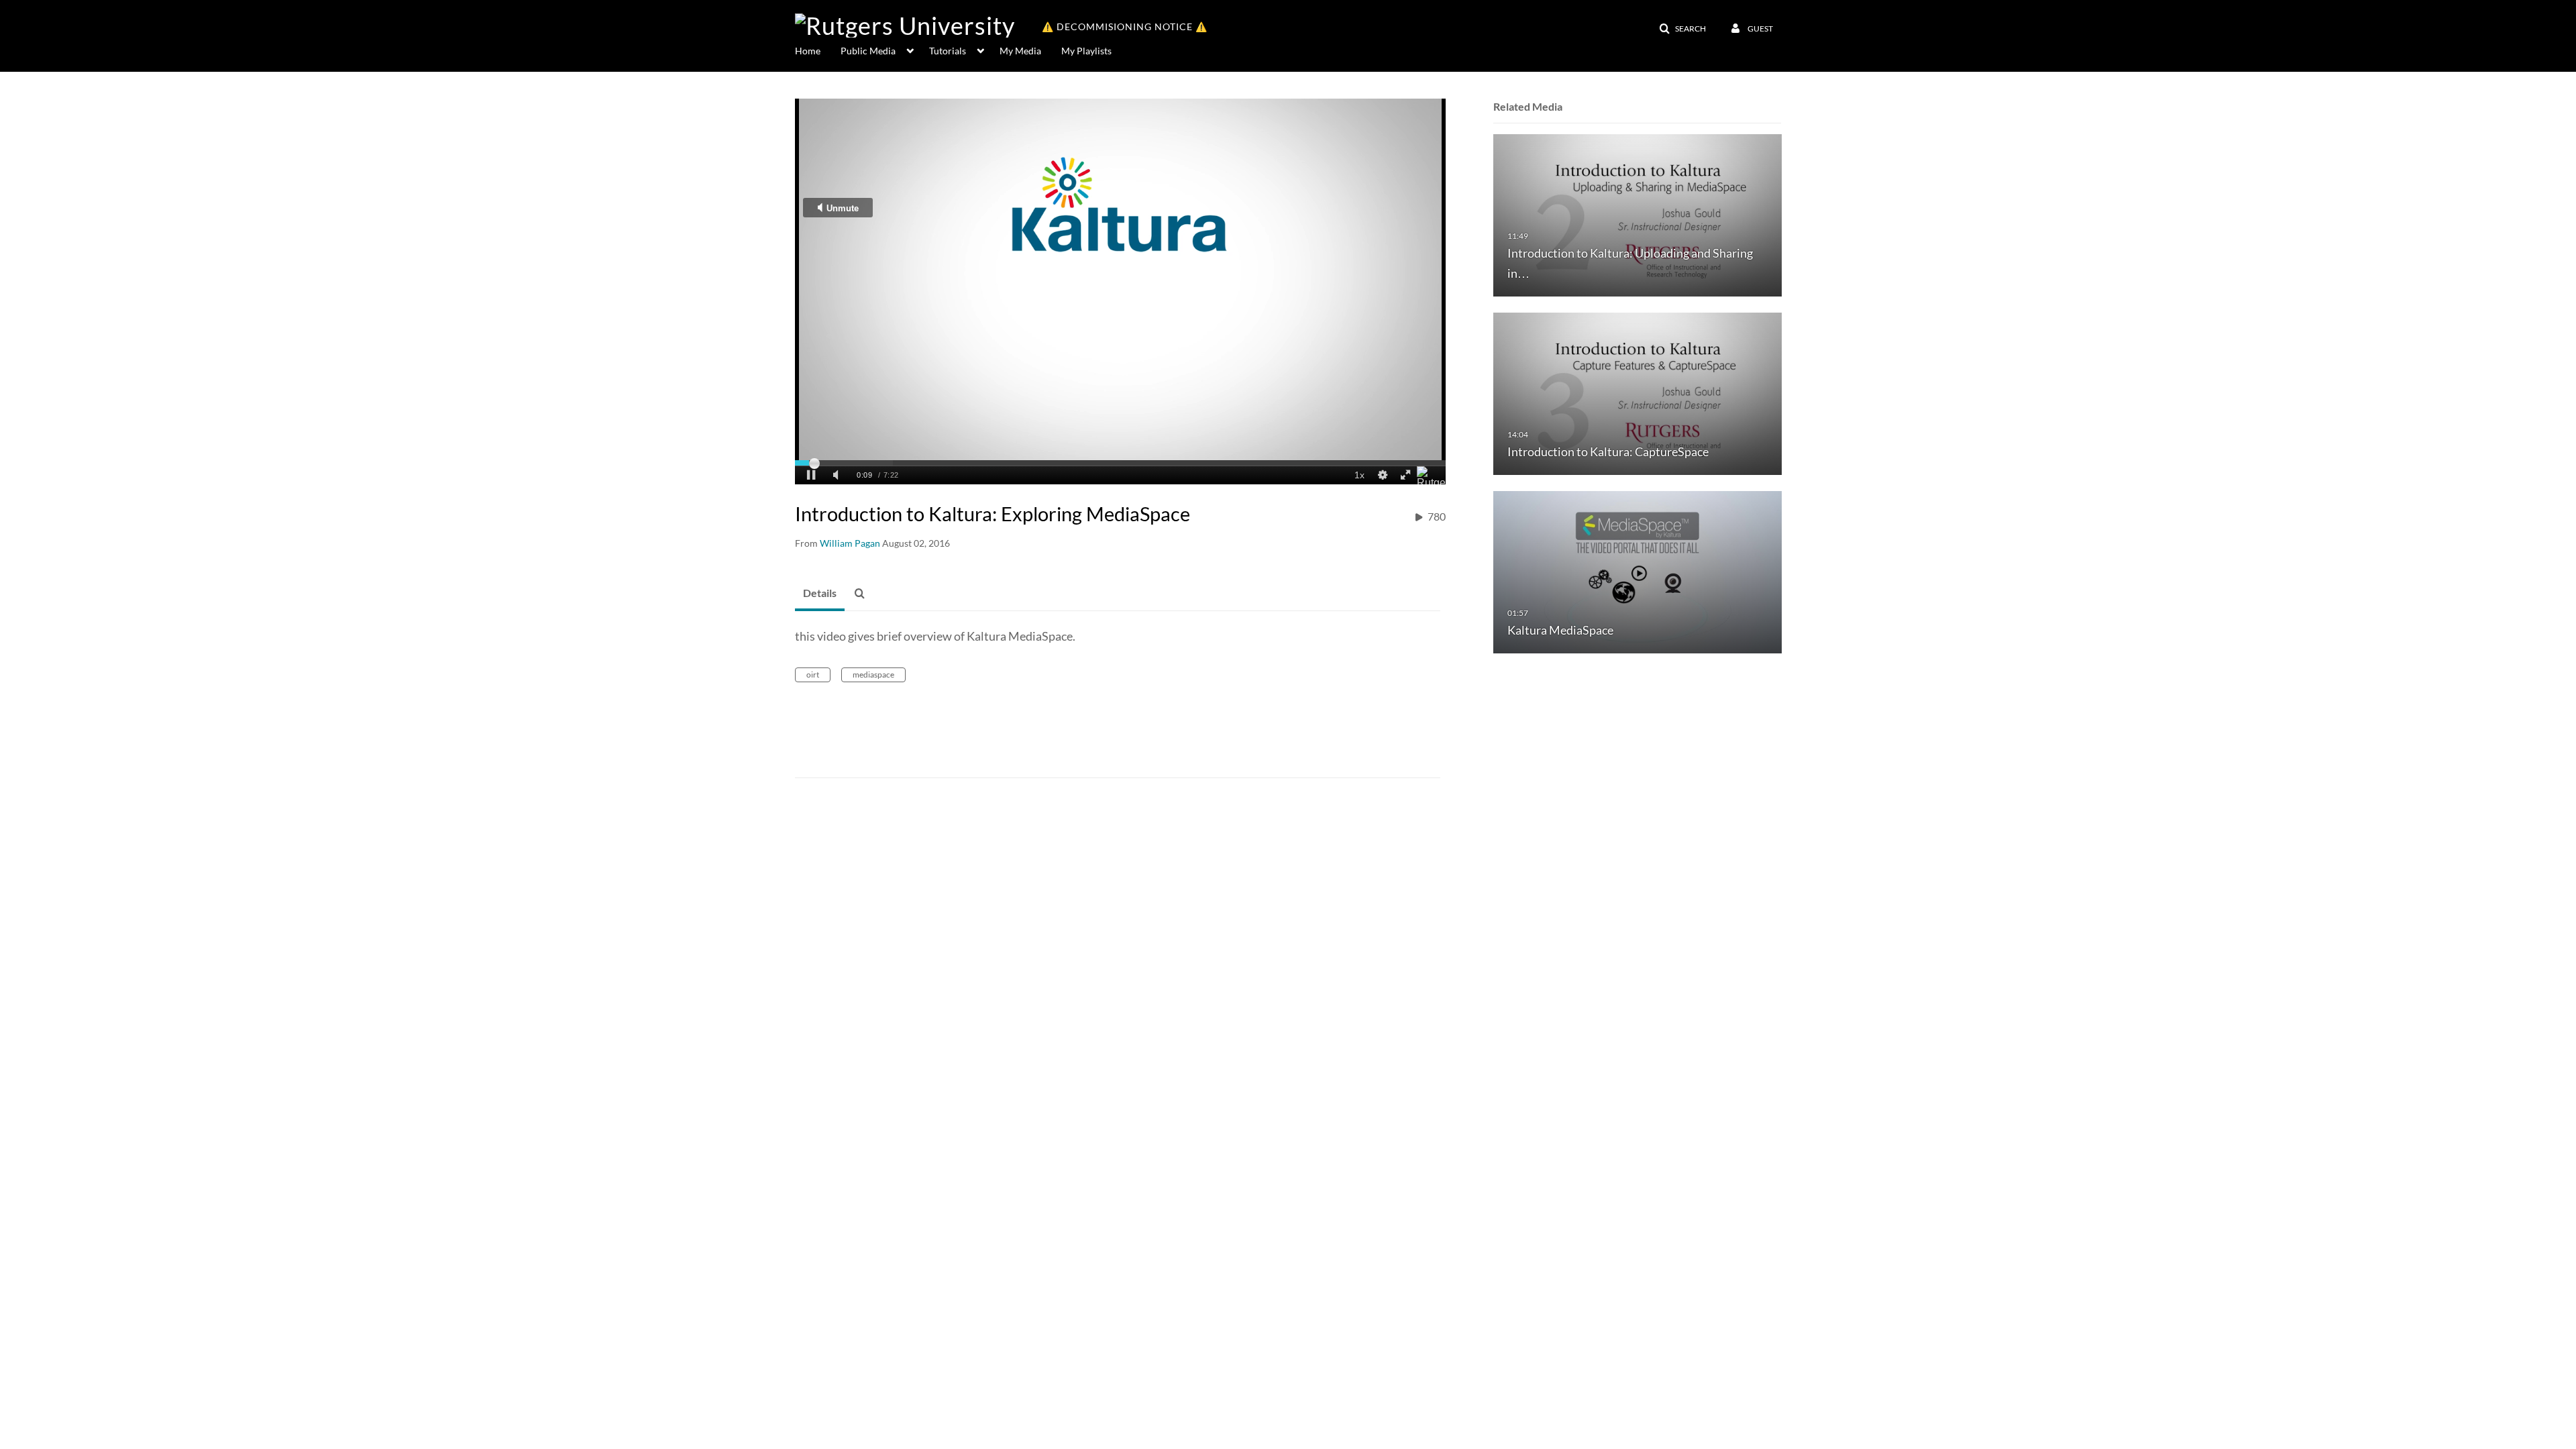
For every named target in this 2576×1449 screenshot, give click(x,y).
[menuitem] (818, 50)
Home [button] (808, 51)
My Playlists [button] (1086, 51)
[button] (1682, 29)
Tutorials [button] (948, 51)
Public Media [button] (868, 51)
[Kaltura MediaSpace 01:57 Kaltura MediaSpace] (1638, 571)
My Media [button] (1020, 51)
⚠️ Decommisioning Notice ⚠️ (1125, 26)
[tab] (820, 594)
